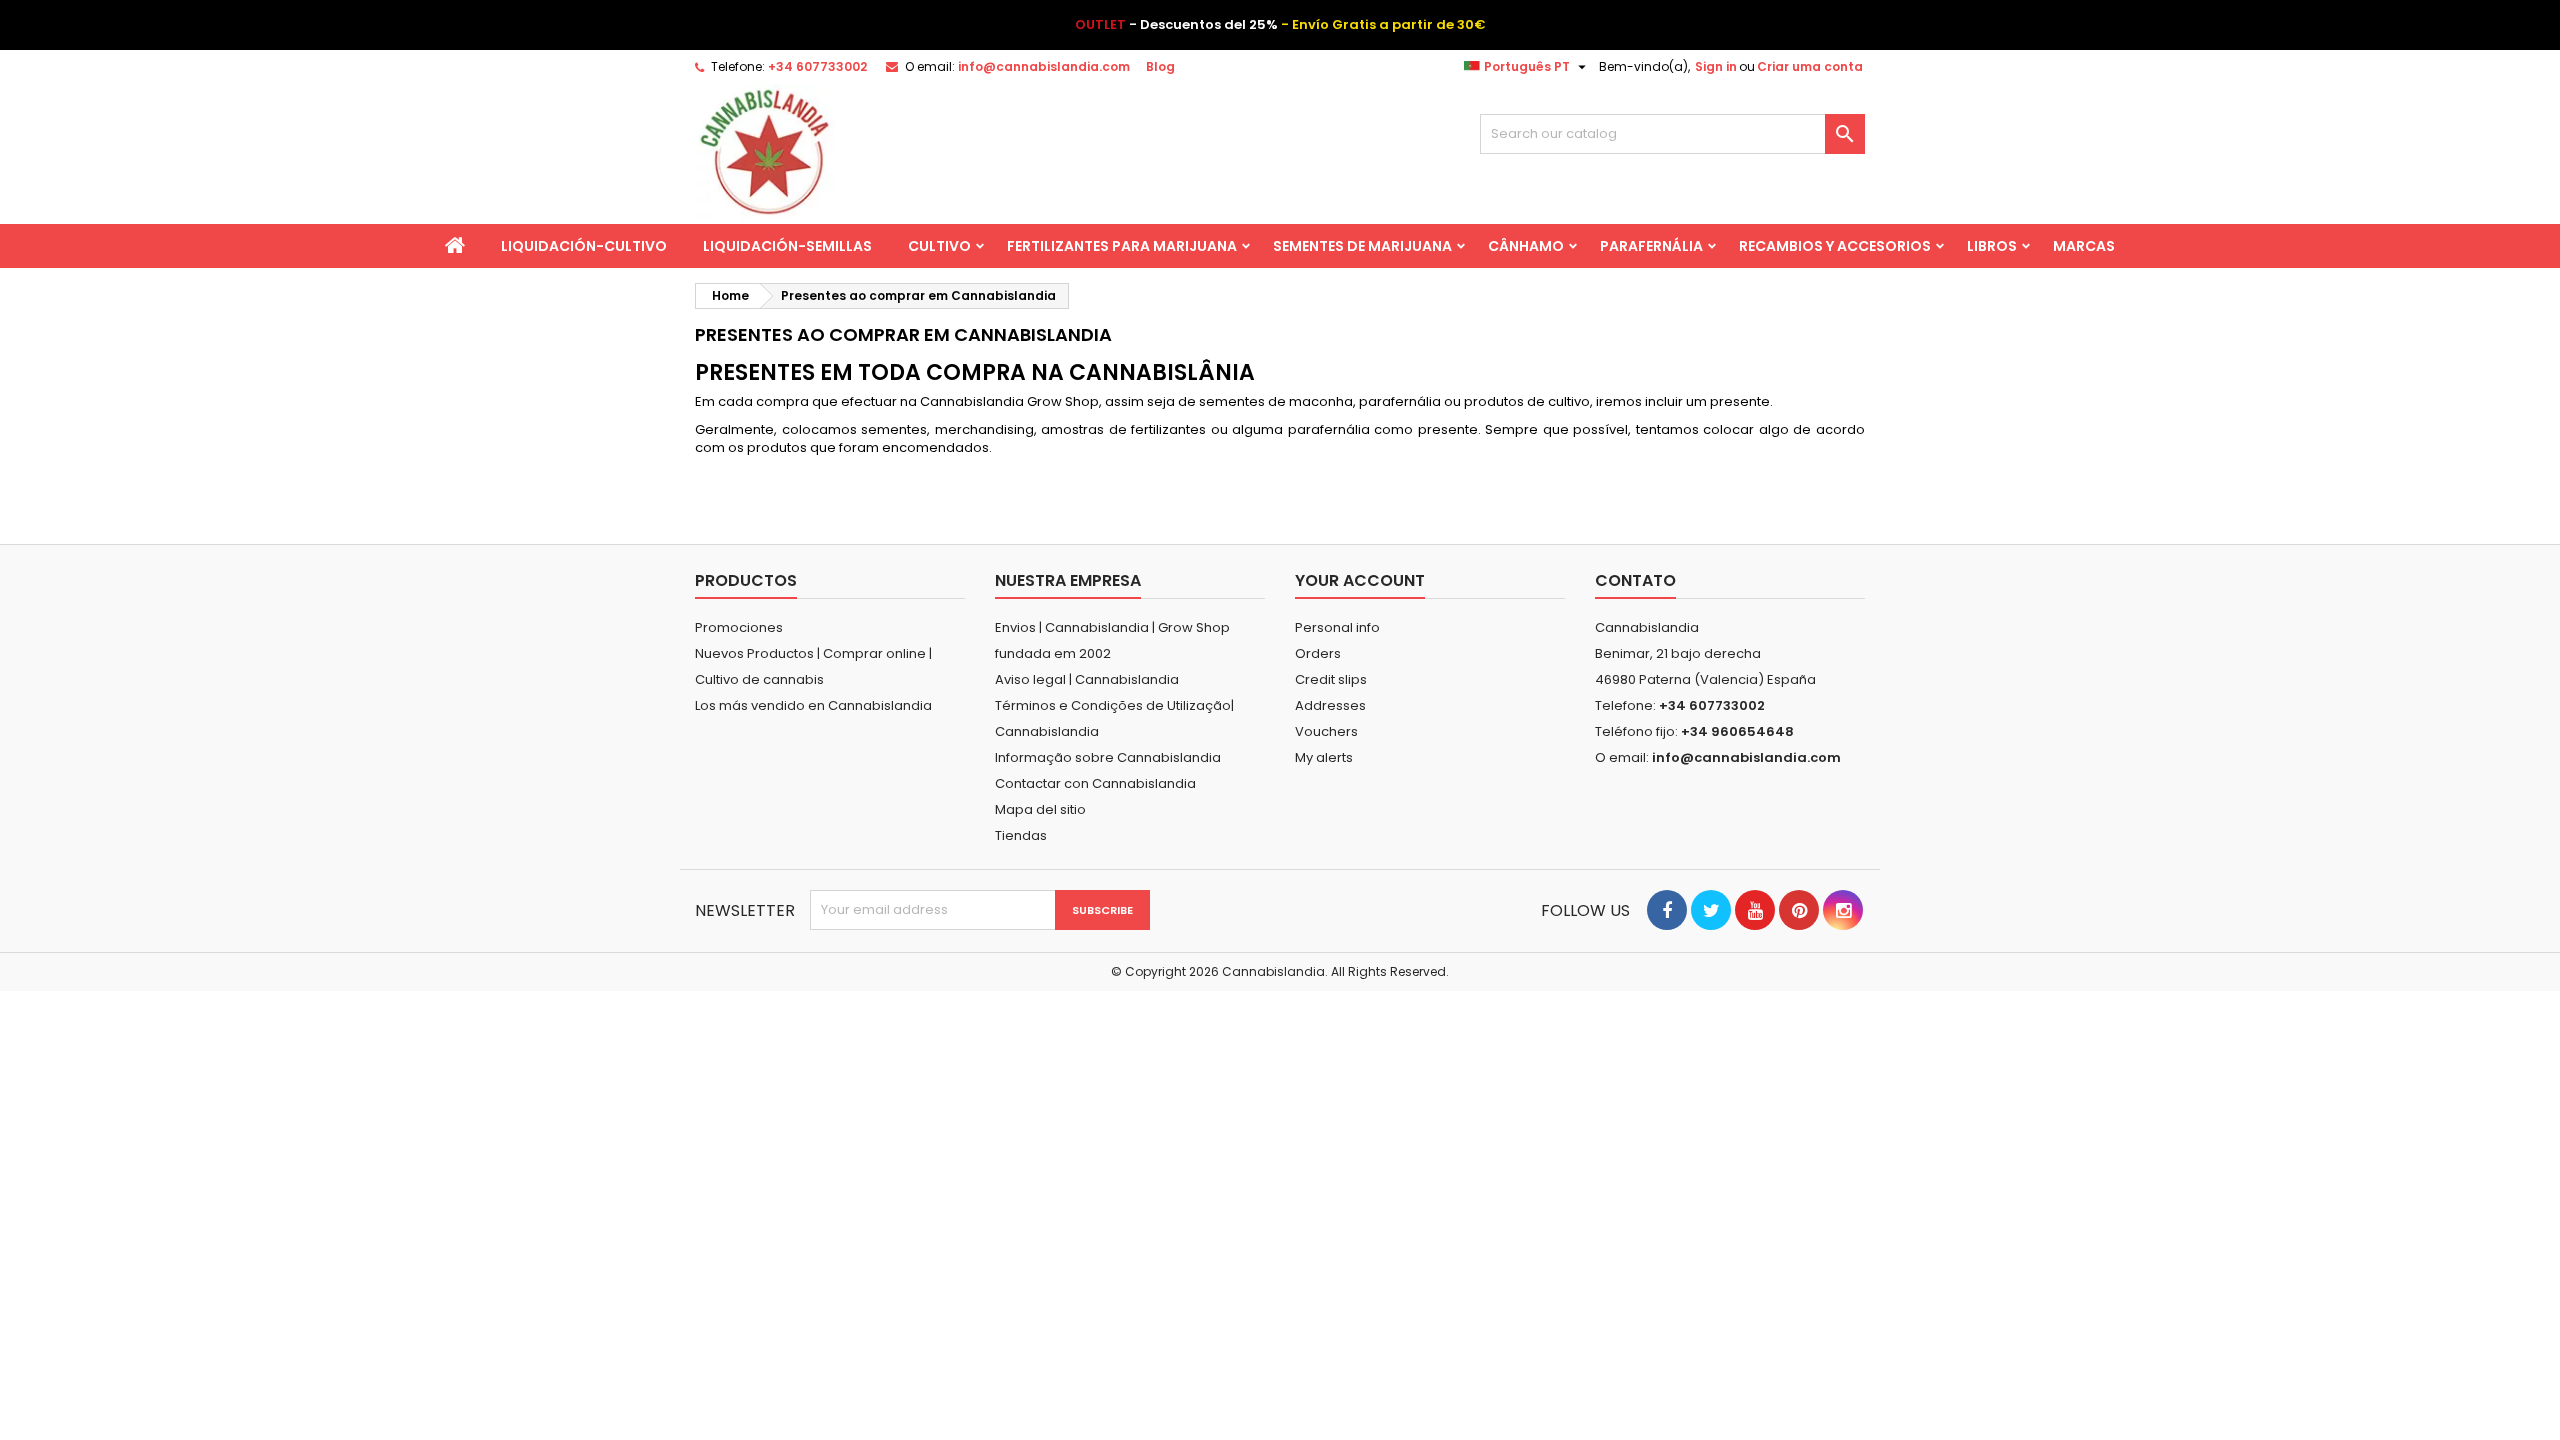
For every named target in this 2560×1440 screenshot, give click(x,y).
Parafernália (1651, 246)
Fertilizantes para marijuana (1122, 246)
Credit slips (1331, 679)
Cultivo (939, 246)
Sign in (1716, 66)
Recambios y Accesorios (1835, 246)
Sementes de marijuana (1362, 246)
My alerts (1324, 757)
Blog (1160, 66)
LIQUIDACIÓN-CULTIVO (584, 246)
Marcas (2084, 246)
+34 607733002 (817, 66)
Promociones (739, 627)
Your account (1360, 580)
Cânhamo (1526, 246)
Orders (1318, 653)
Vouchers (1326, 731)
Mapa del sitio (1040, 809)
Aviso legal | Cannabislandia (1087, 679)
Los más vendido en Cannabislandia (813, 705)
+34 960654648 (1737, 731)
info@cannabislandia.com (1044, 66)
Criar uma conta (1810, 66)
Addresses (1330, 705)
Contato (1635, 580)
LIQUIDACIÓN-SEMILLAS (787, 246)
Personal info (1337, 627)
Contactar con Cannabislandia (1095, 783)
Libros (1992, 246)
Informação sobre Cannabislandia (1108, 757)
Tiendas (1021, 835)
